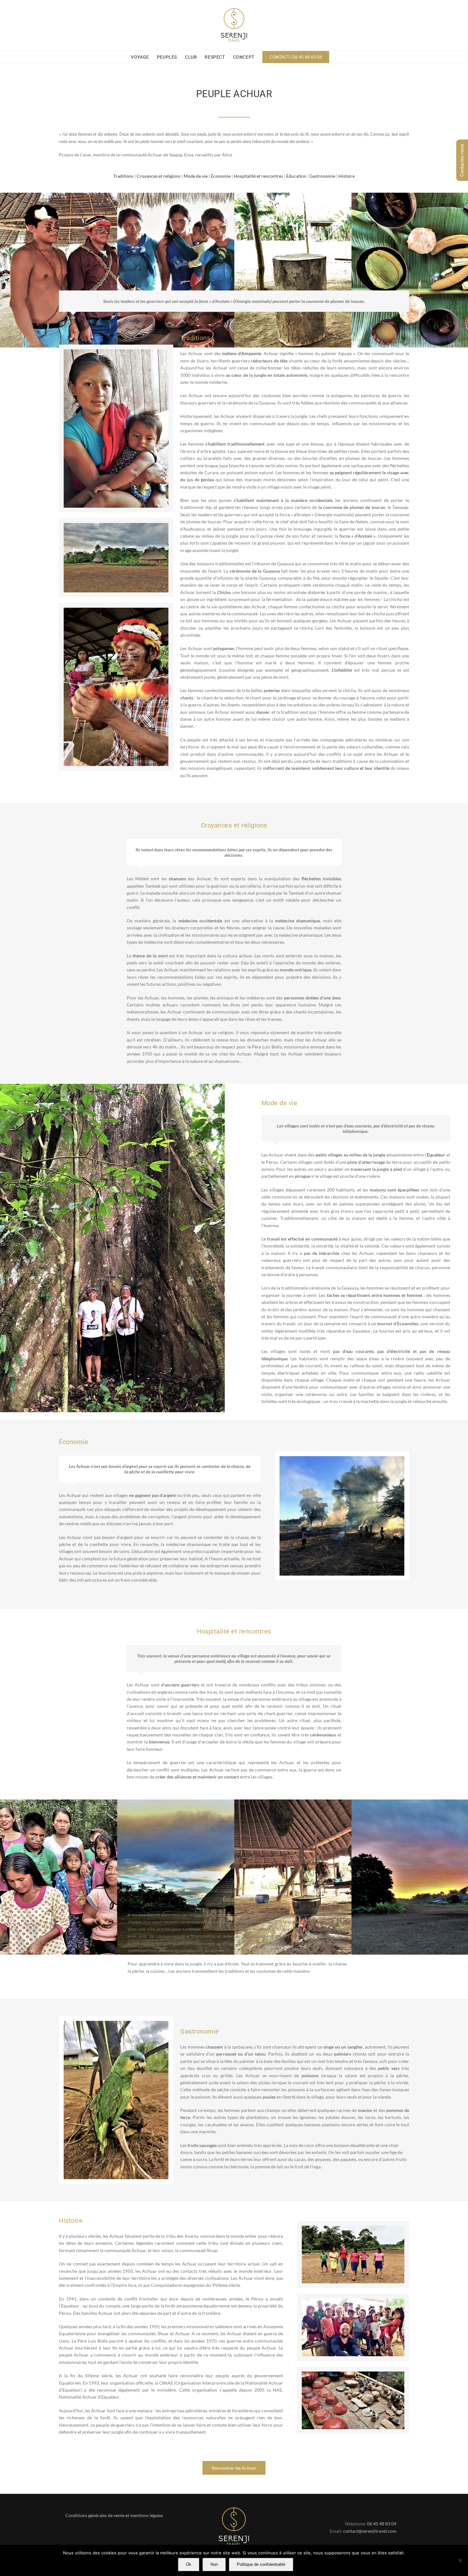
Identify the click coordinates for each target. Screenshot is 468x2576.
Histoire (347, 176)
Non (214, 2564)
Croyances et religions (159, 176)
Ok (189, 2564)
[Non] (460, 2560)
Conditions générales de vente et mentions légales (114, 2515)
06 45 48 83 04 (382, 2524)
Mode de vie (196, 176)
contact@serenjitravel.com (370, 2531)
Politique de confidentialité (261, 2564)
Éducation (296, 176)
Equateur (436, 1155)
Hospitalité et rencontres (258, 176)
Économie (221, 176)
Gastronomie (322, 176)
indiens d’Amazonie (242, 353)
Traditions (123, 176)
